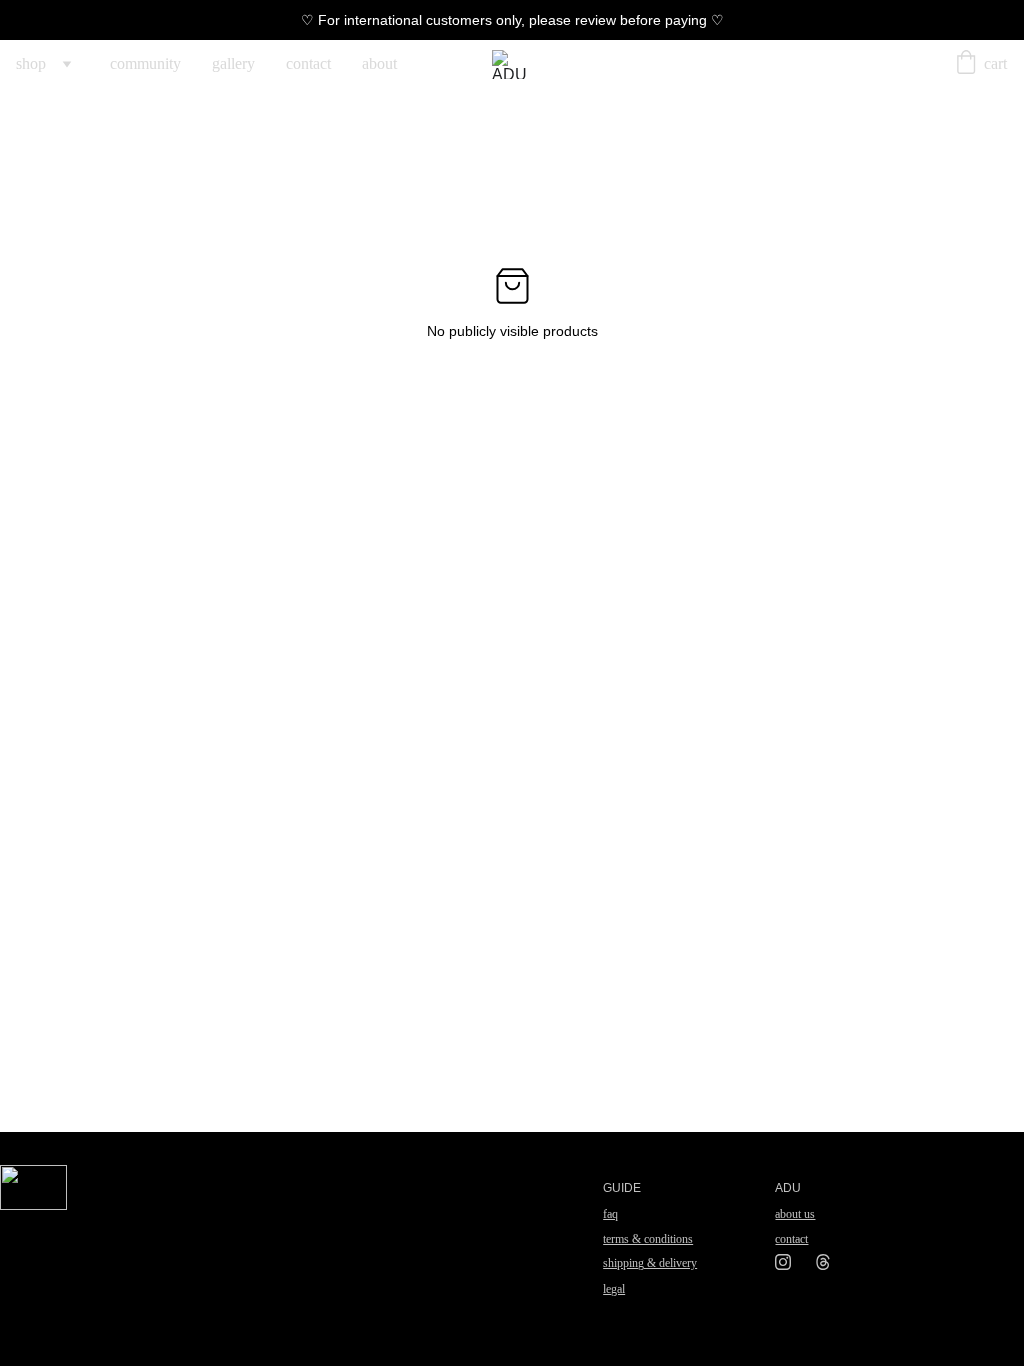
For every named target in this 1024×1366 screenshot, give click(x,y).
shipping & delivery (650, 1263)
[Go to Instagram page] (793, 1262)
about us (795, 1214)
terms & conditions (648, 1239)
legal (614, 1289)
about (379, 63)
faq (610, 1214)
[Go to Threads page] (823, 1262)
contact (308, 63)
